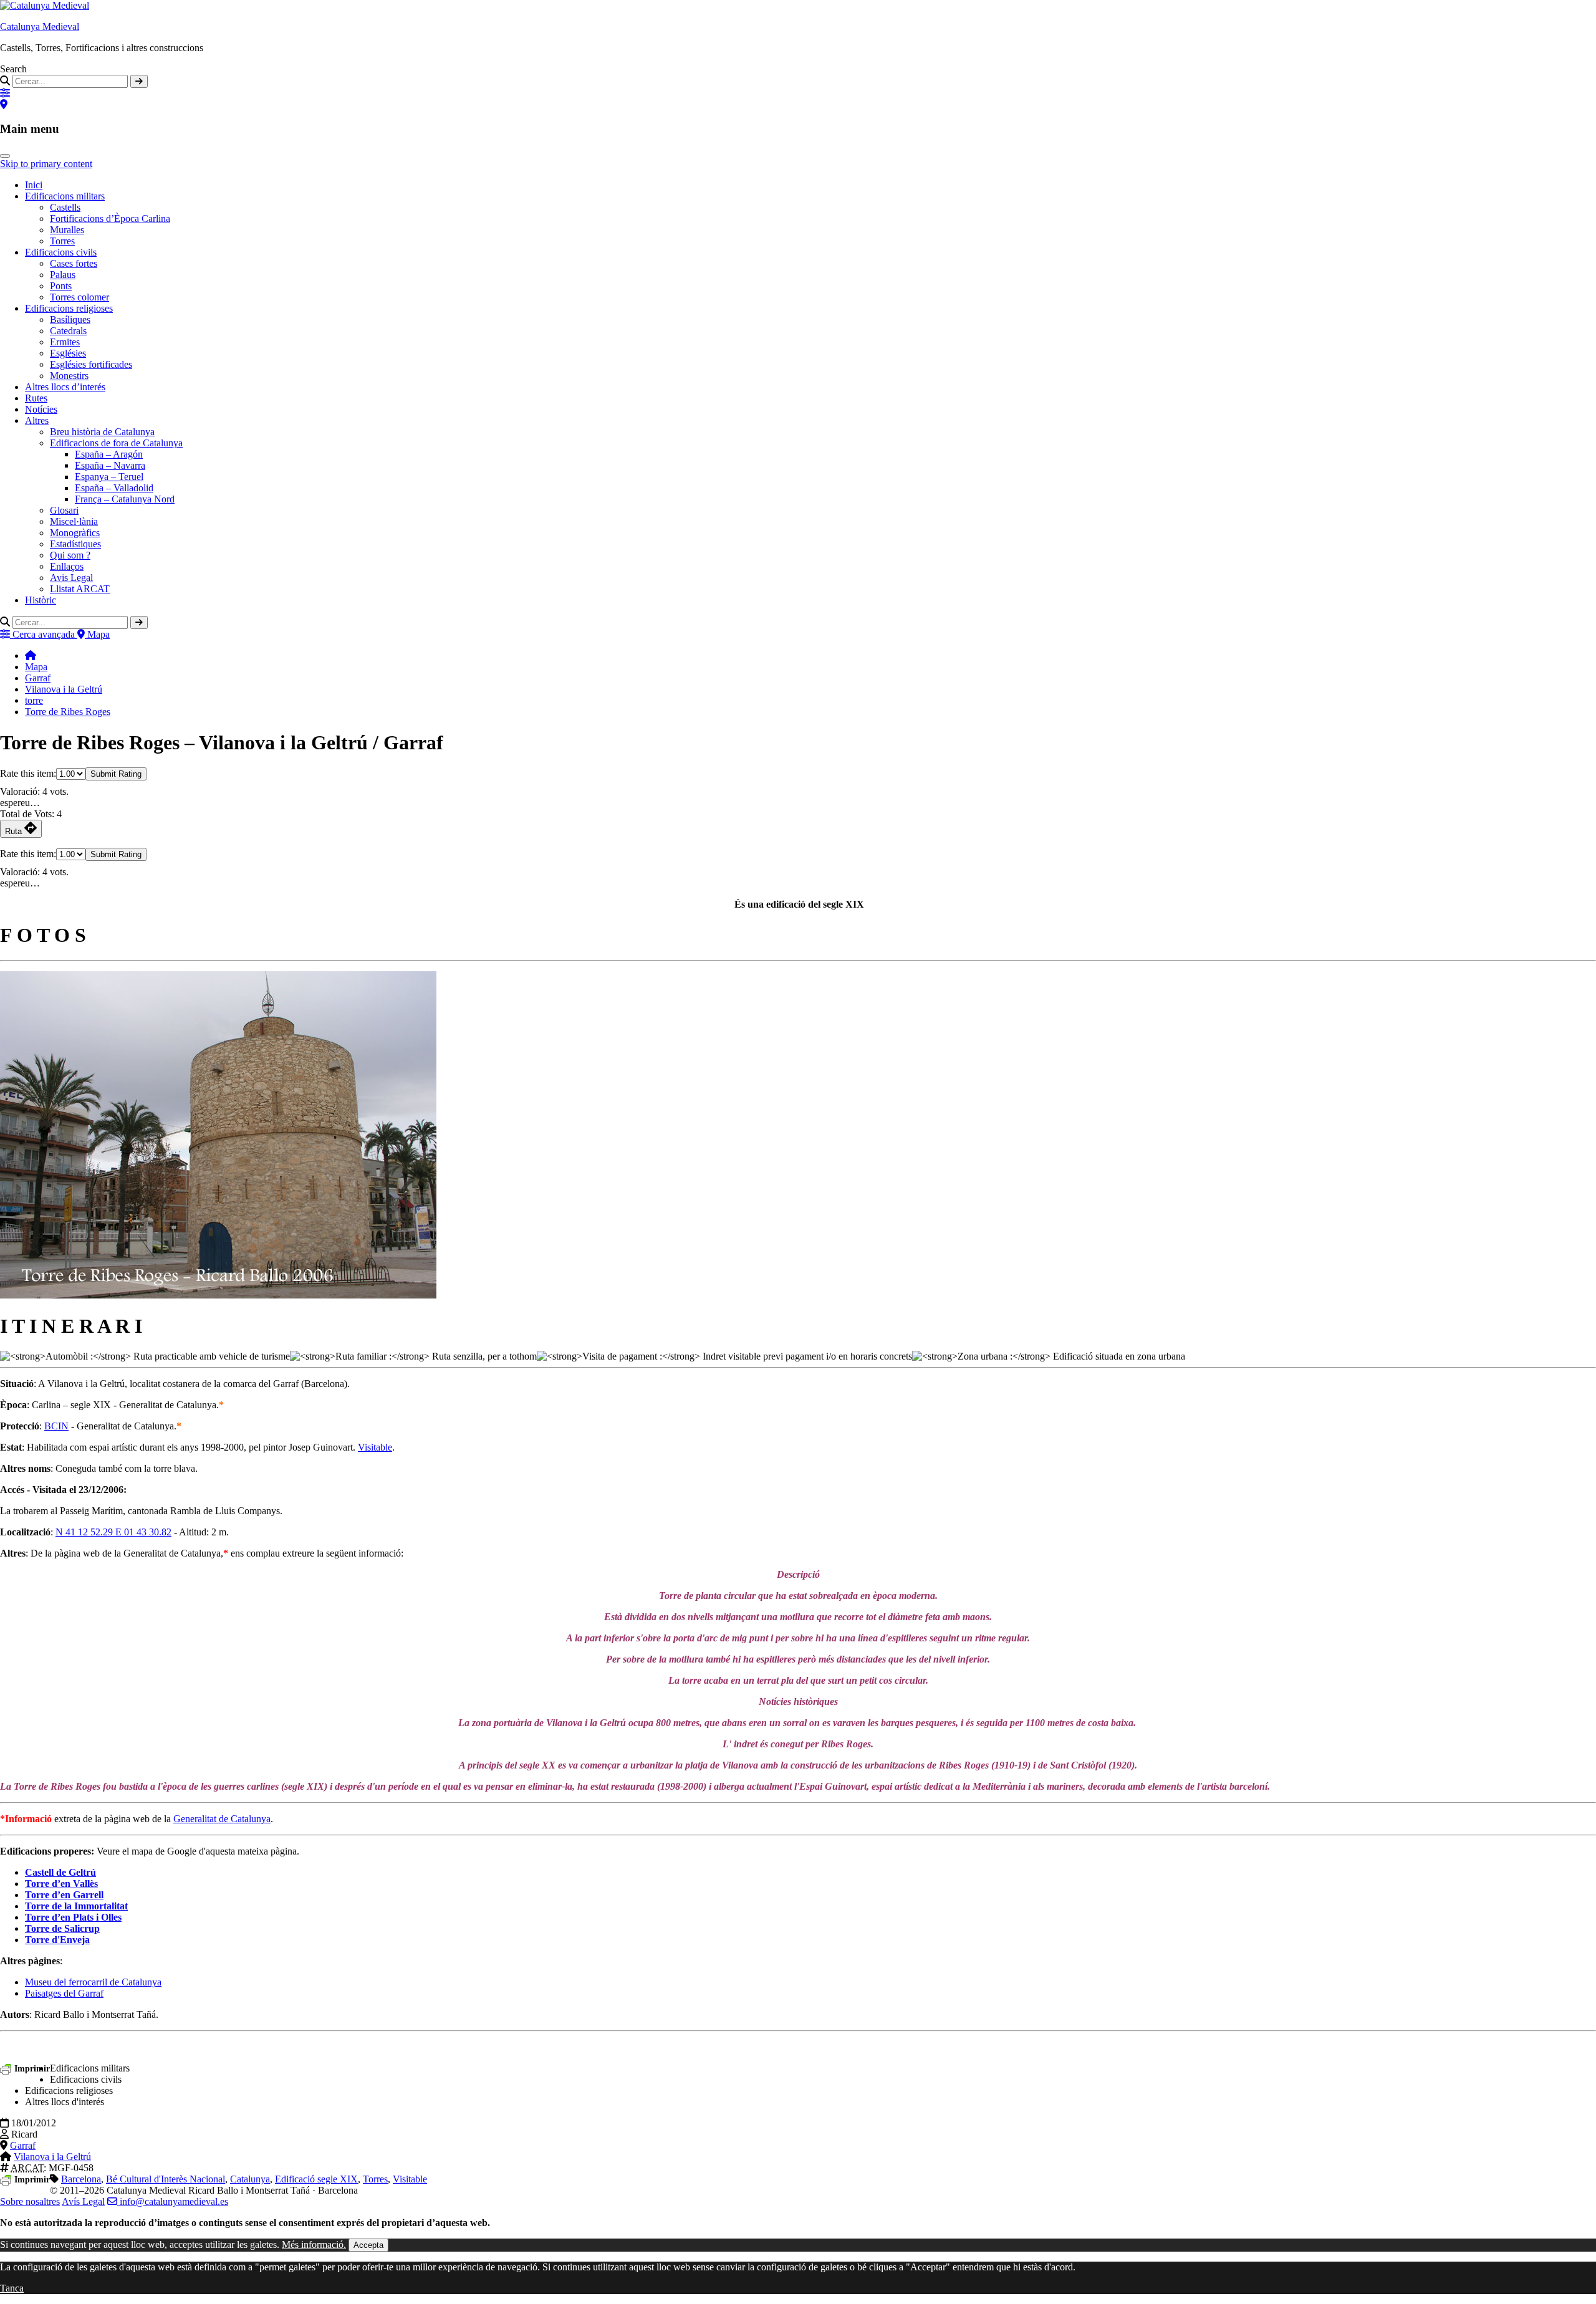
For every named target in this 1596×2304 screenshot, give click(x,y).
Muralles (67, 230)
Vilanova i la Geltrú (64, 689)
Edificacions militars (65, 196)
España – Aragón (109, 454)
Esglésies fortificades (91, 364)
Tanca (12, 2288)
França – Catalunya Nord (125, 499)
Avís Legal (83, 2201)
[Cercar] (139, 81)
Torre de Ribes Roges (68, 712)
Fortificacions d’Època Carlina (110, 218)
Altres (37, 420)
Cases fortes (74, 263)
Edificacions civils (61, 252)
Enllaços (67, 566)
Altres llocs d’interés (65, 387)
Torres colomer (79, 297)
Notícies (41, 409)
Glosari (64, 510)
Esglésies (68, 353)
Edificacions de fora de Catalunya (116, 443)
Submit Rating (116, 774)
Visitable (375, 1447)
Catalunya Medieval (40, 26)
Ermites (65, 342)
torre (34, 700)
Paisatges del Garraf (64, 1993)
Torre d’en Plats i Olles (73, 1917)
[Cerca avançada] (5, 93)
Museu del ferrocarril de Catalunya (93, 1982)
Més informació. (314, 2244)
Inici (34, 185)
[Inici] (31, 655)
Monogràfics (75, 533)
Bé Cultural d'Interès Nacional (166, 2179)
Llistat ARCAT (80, 589)
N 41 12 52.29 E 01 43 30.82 (113, 1532)
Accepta (368, 2245)
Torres (62, 241)
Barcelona (81, 2179)
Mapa (36, 667)
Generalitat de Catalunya (222, 1819)
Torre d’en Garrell (64, 1895)
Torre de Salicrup (62, 1928)
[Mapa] (4, 104)
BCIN (56, 1426)
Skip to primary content (46, 164)
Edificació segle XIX (316, 2179)
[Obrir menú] (5, 156)
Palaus (63, 275)
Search (13, 69)
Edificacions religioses (69, 308)
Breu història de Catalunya (102, 432)
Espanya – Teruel (109, 477)
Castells (65, 207)
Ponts (61, 286)
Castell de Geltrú (60, 1872)
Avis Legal (71, 578)
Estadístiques (75, 544)
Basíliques (70, 319)
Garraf (38, 678)
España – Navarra (110, 465)
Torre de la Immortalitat (76, 1906)
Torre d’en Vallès (61, 1884)
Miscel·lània (74, 521)
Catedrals (68, 331)
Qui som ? (70, 555)
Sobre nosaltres (30, 2201)
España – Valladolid (114, 488)
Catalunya (250, 2179)
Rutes (36, 398)
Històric (41, 600)
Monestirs (69, 376)
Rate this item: (28, 773)
